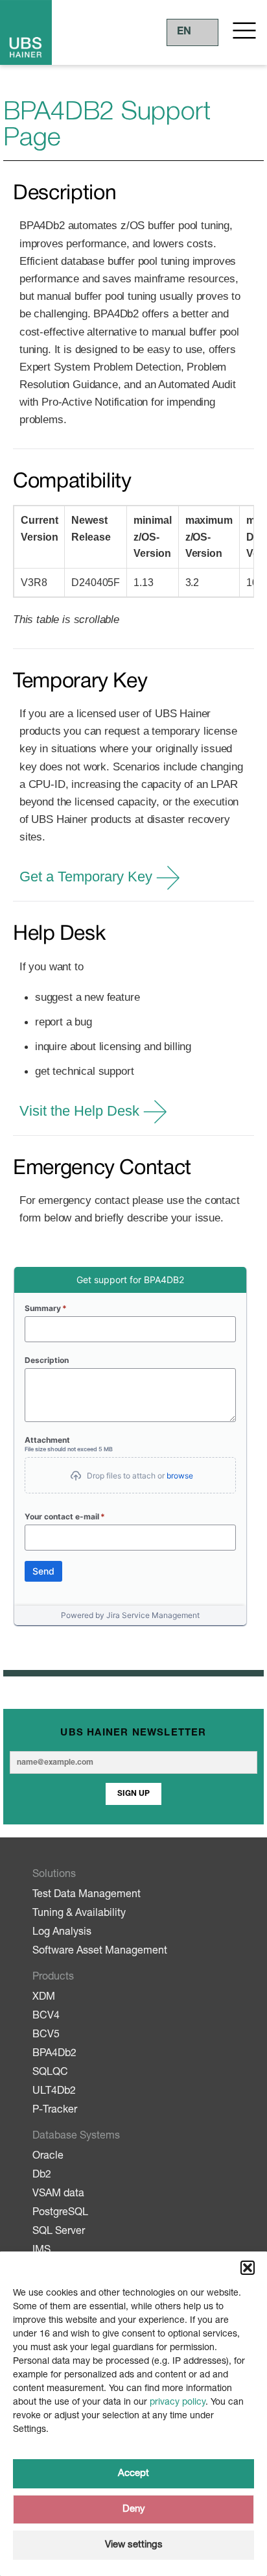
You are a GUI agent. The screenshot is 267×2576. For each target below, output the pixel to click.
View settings (134, 2545)
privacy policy (178, 2403)
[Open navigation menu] (244, 31)
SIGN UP (133, 1794)
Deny (134, 2509)
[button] (248, 2268)
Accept (133, 2474)
